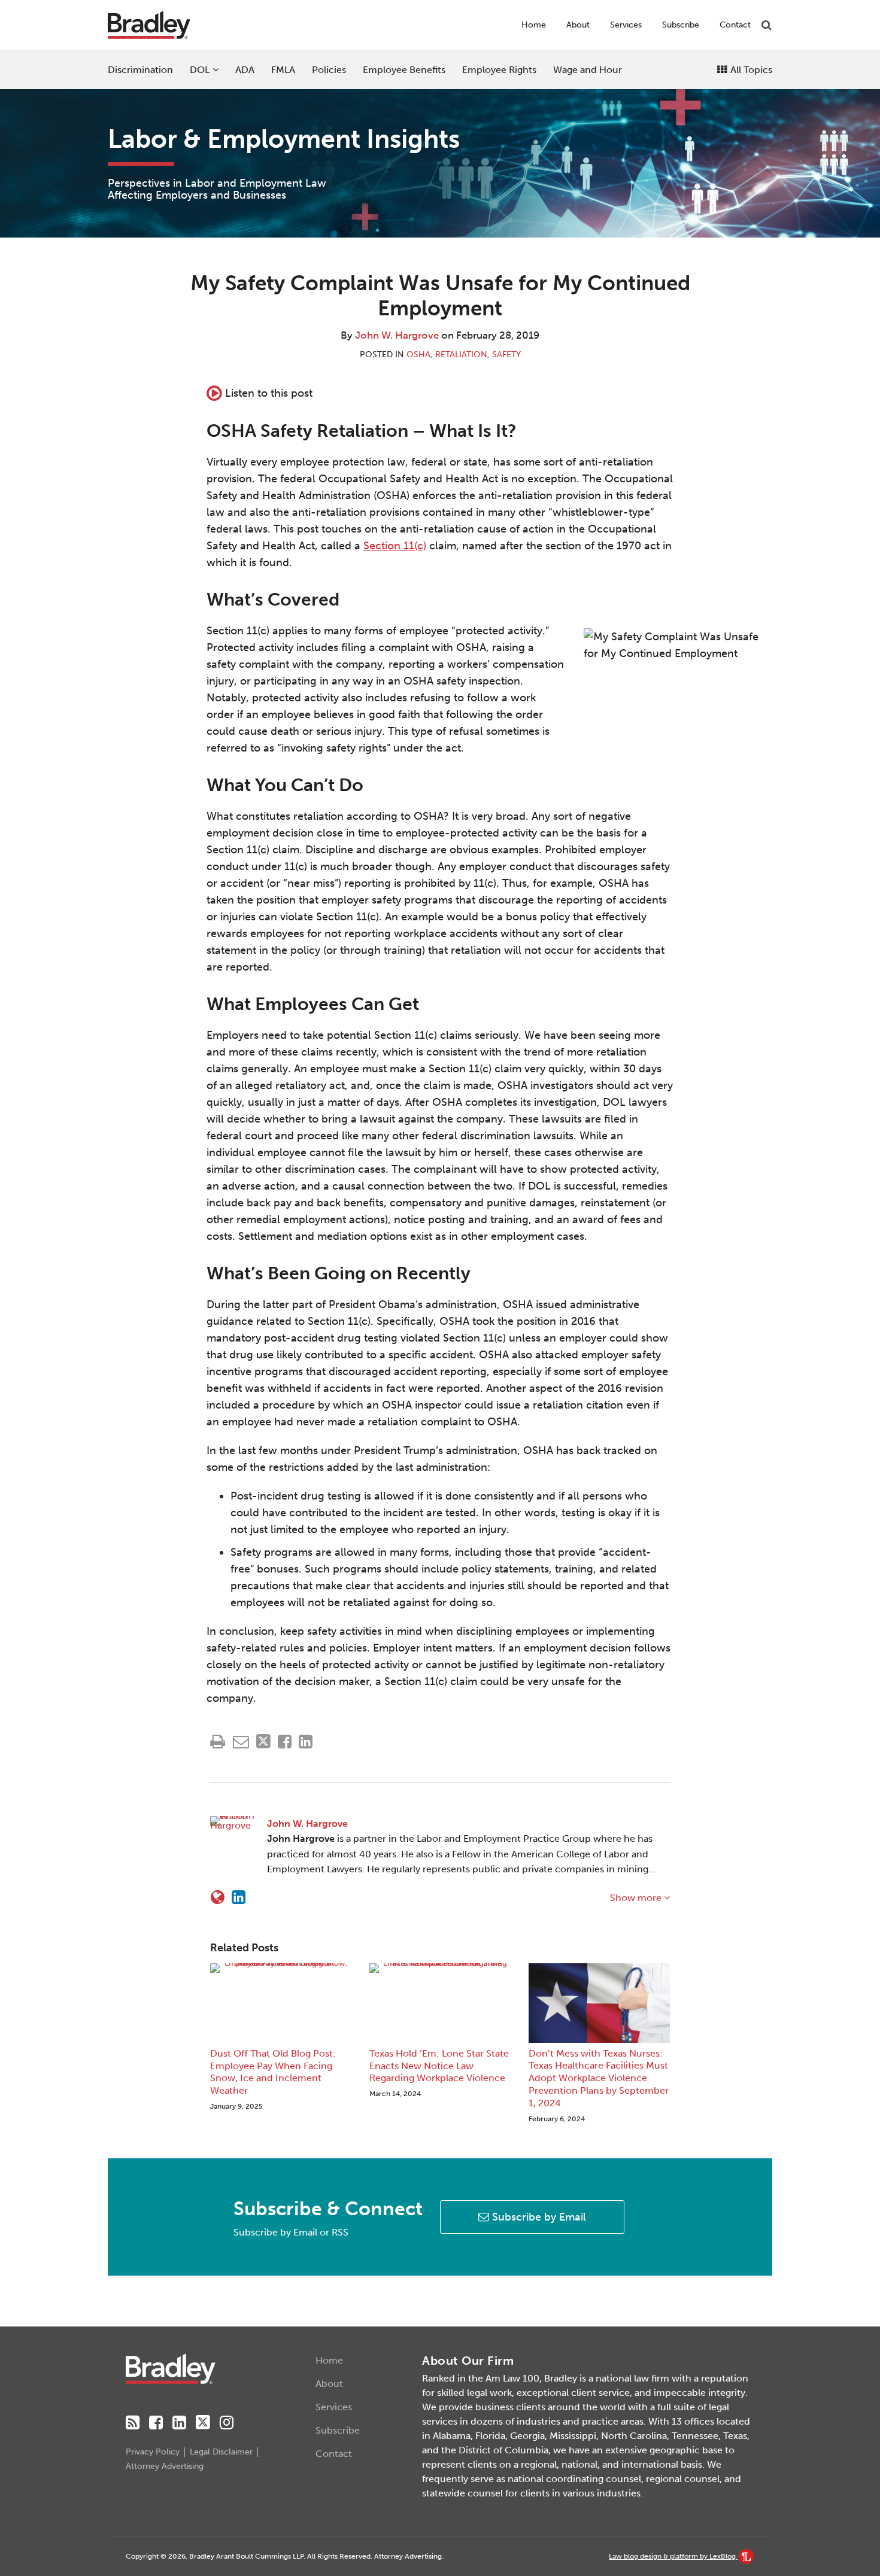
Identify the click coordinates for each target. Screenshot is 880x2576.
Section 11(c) (395, 546)
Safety (506, 355)
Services (626, 25)
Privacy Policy (153, 2452)
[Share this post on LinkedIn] (306, 1742)
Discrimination (140, 70)
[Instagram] (227, 2423)
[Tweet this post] (263, 1742)
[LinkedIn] (179, 2423)
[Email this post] (241, 1742)
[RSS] (133, 2423)
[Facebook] (156, 2423)
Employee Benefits (404, 70)
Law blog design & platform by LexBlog (673, 2556)
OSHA (418, 355)
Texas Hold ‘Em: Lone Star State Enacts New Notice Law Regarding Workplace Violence (439, 2066)
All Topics (750, 70)
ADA (245, 70)
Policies (329, 70)
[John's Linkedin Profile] (239, 1897)
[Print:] (218, 1742)
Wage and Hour (588, 70)
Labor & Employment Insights (284, 139)
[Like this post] (285, 1742)
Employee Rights (499, 70)
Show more (637, 1898)
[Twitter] (203, 2423)
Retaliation (461, 355)
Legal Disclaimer (221, 2452)
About (578, 25)
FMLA (283, 70)
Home (534, 25)
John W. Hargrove (397, 335)
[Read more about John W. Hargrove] (218, 1897)
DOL (200, 70)
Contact (735, 25)
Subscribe (681, 25)
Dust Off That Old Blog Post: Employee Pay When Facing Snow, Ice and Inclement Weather (273, 2072)
